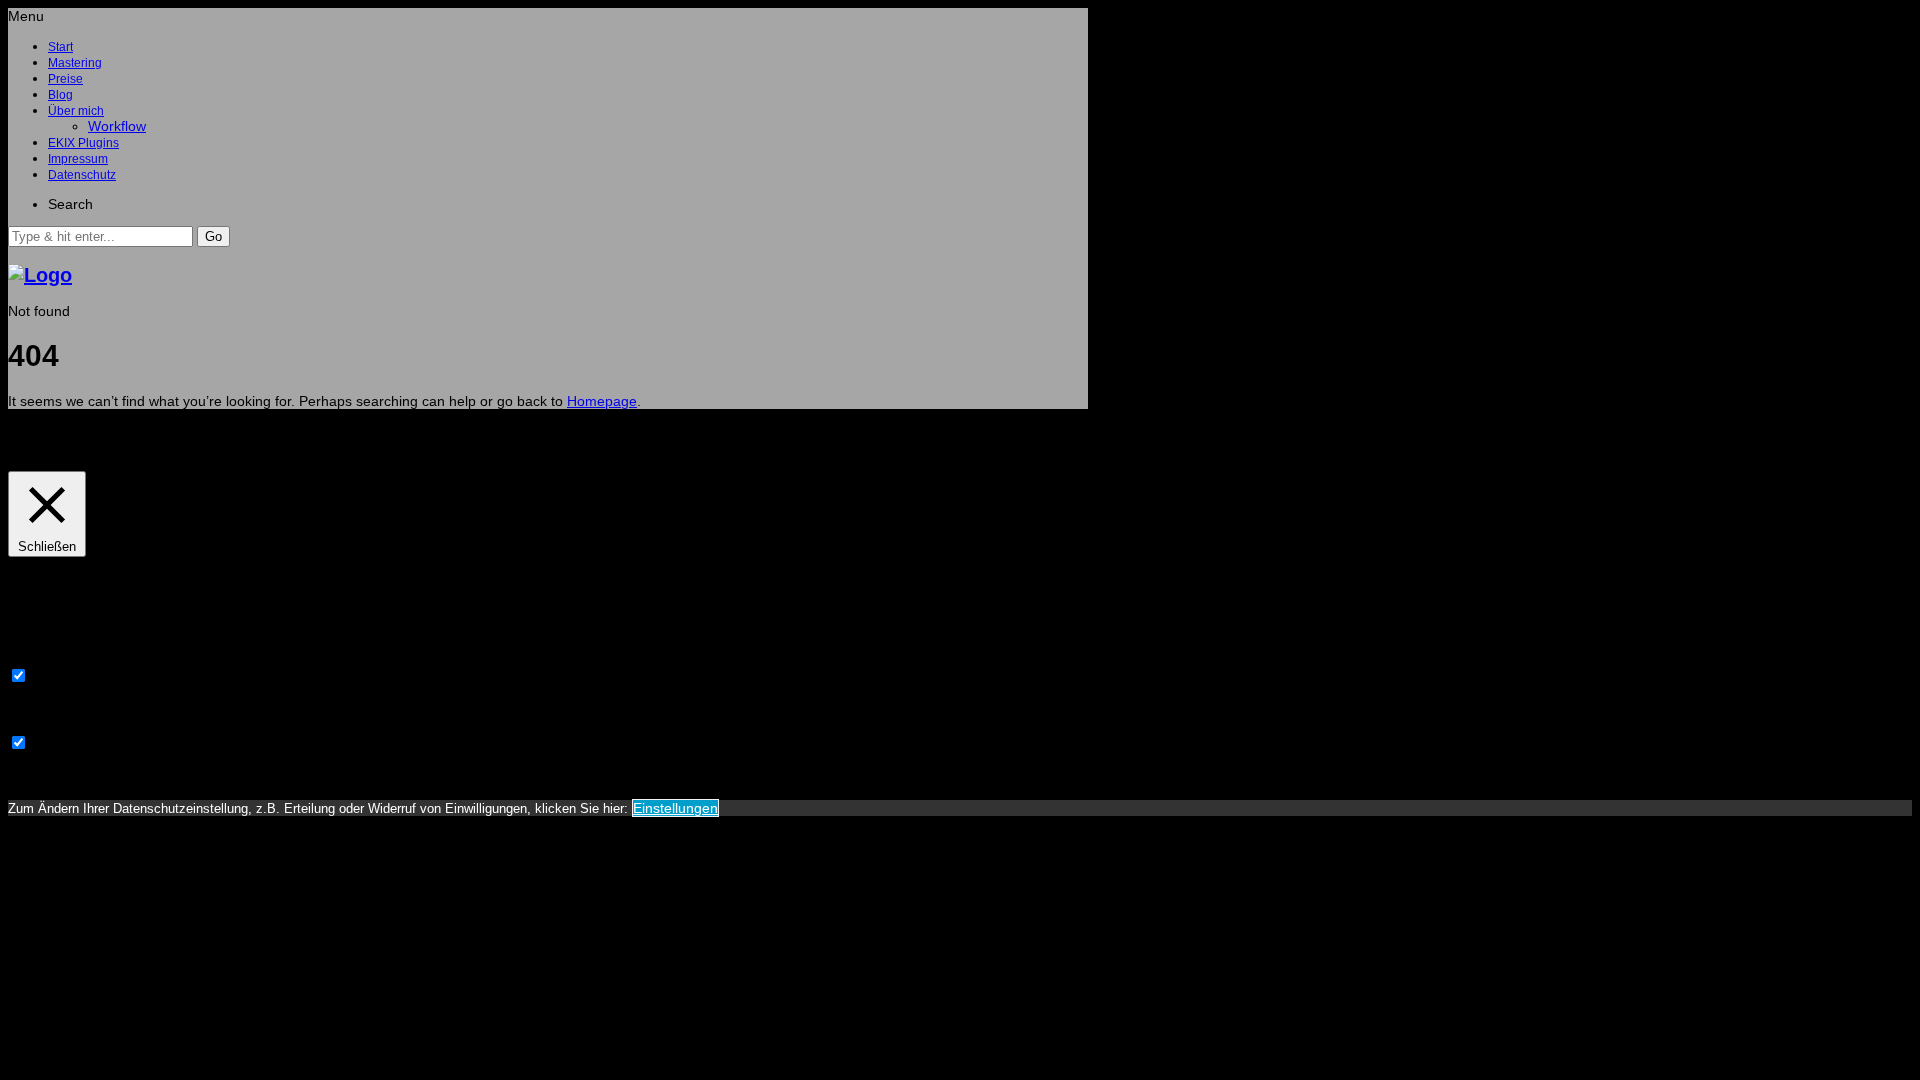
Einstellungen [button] (55, 447)
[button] (213, 236)
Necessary (65, 677)
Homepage (602, 401)
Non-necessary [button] (56, 725)
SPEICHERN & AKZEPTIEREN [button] (104, 776)
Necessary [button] (41, 658)
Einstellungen (675, 808)
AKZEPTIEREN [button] (156, 447)
